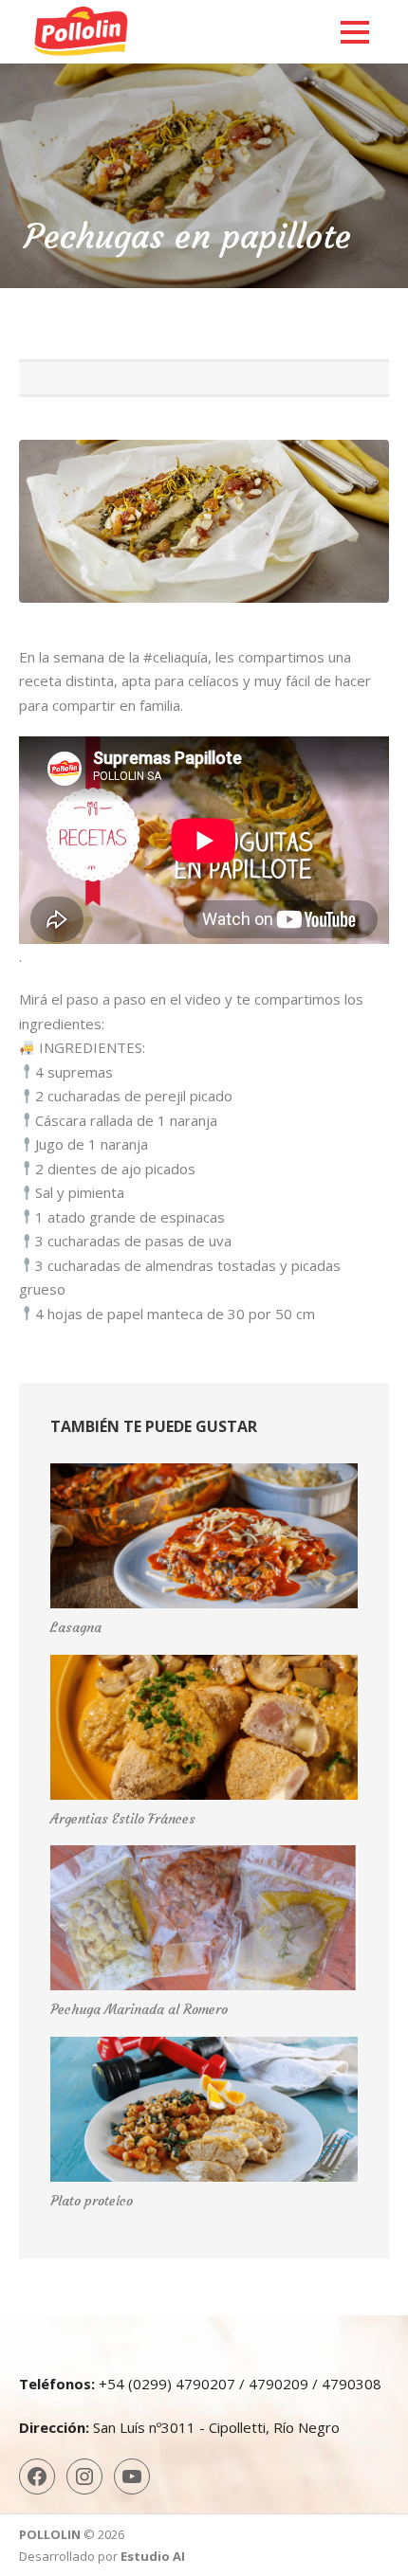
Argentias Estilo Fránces (123, 1819)
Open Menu (354, 32)
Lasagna (76, 1627)
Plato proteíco (92, 2201)
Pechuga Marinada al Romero (139, 2009)
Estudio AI (153, 2556)
